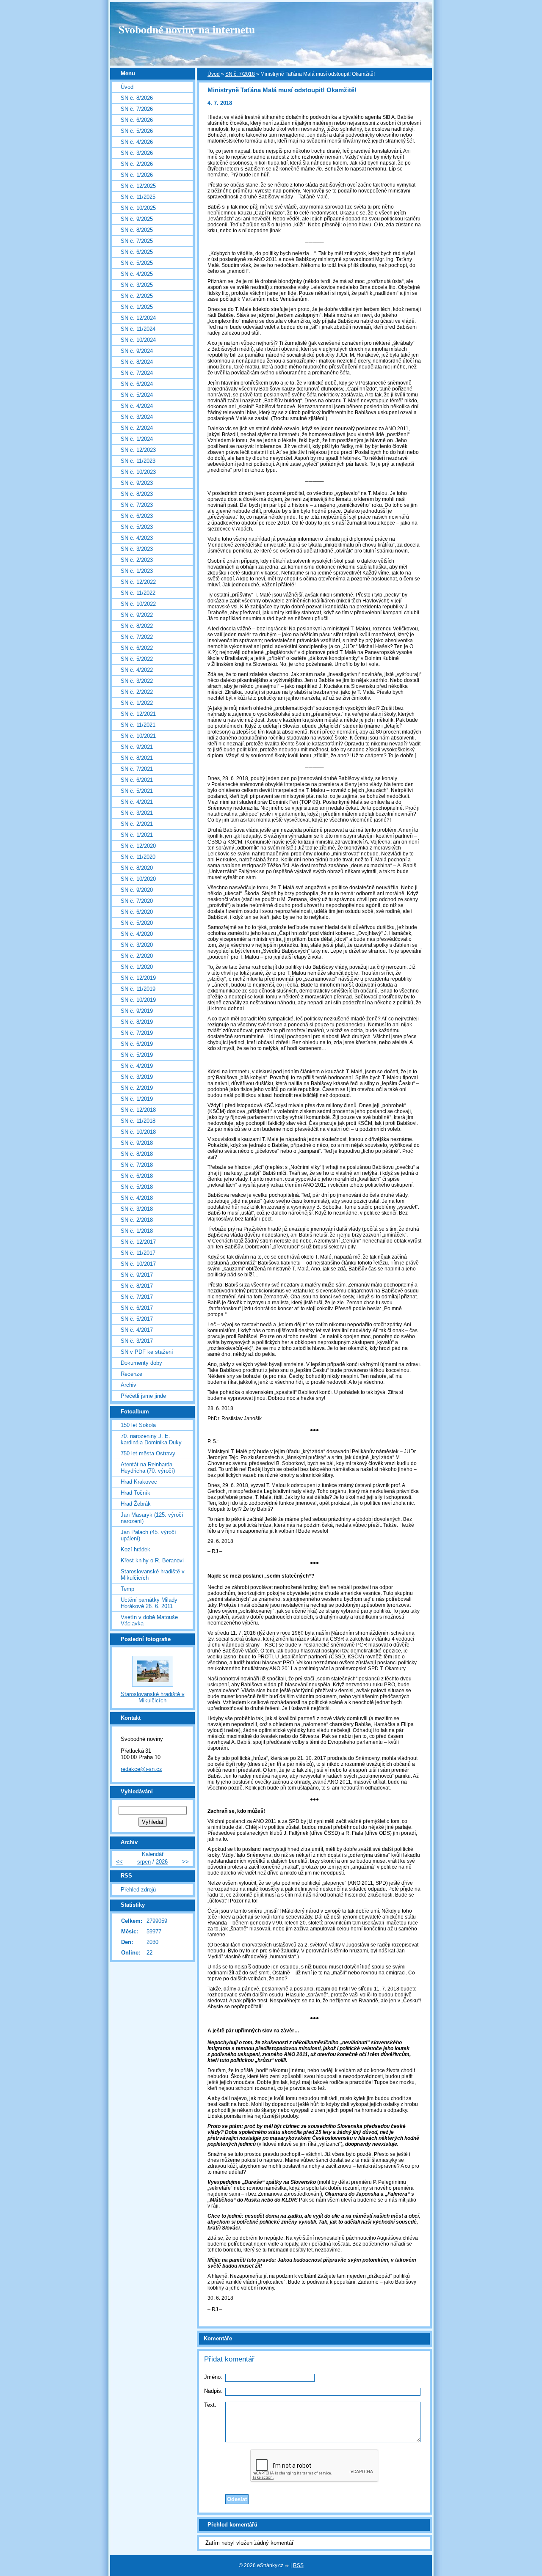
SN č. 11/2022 (138, 593)
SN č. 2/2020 (137, 956)
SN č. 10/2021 (138, 736)
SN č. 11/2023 (138, 461)
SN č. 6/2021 (137, 780)
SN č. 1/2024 (137, 439)
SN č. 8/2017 (137, 1286)
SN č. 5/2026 (137, 131)
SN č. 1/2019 (137, 1099)
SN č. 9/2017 (137, 1275)
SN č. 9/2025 (137, 219)
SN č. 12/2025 (138, 186)
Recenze (131, 1374)
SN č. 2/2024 (137, 428)
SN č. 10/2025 (138, 208)
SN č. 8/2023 (137, 494)
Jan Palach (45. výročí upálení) (148, 1535)
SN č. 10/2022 (138, 604)
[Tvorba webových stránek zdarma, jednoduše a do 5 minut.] (288, 2566)
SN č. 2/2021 (137, 824)
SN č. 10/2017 (138, 1264)
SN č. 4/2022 (137, 670)
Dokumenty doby (141, 1363)
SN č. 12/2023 (138, 450)
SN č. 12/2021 (138, 714)
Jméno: (213, 2377)
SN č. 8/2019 (137, 1022)
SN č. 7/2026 (137, 109)
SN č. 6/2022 (137, 648)
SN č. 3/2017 (137, 1341)
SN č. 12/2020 (138, 846)
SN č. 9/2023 (137, 483)
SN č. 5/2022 (137, 659)
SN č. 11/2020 (138, 857)
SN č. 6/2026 (137, 120)
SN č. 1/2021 (137, 835)
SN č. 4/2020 (137, 934)
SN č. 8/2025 (137, 230)
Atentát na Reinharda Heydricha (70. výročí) (148, 1468)
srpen (144, 1862)
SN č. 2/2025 (137, 296)
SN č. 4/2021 (137, 802)
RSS (298, 2565)
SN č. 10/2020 (138, 879)
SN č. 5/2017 (137, 1319)
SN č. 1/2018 (137, 1231)
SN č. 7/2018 (240, 74)
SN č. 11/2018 (138, 1121)
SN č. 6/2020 (137, 912)
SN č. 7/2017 (137, 1297)
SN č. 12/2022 (138, 582)
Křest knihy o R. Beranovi (152, 1560)
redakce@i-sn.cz (141, 1769)
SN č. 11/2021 (138, 725)
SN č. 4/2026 (137, 142)
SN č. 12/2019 (138, 978)
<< (119, 1862)
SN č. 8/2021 (137, 758)
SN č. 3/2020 (137, 945)
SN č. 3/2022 (137, 681)
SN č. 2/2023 (137, 560)
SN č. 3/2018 (137, 1209)
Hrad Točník (135, 1493)
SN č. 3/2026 (137, 153)
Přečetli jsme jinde (143, 1396)
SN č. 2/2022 (137, 692)
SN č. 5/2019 (137, 1055)
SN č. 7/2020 (137, 901)
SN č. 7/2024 (137, 373)
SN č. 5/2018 (137, 1187)
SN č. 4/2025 (137, 274)
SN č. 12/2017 (138, 1242)
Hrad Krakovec (139, 1482)
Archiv (129, 1385)
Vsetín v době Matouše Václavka (149, 1620)
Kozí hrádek (135, 1549)
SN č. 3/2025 (137, 285)
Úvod (214, 74)
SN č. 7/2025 (137, 241)
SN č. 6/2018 (137, 1176)
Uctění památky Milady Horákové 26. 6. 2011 (149, 1603)
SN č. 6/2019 (137, 1044)
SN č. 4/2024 (137, 406)
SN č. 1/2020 (137, 967)
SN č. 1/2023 (137, 571)
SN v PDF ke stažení (147, 1352)
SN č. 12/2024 (138, 318)
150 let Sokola (138, 1425)
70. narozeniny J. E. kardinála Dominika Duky (151, 1439)
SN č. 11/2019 (138, 989)
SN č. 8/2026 (137, 98)
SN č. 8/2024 (137, 362)
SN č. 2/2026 (137, 164)
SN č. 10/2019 (138, 1000)
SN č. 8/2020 (137, 868)
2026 (162, 1862)
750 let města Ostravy (148, 1453)
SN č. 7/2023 (137, 505)
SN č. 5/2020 (137, 923)
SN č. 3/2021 (137, 813)
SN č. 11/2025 (138, 197)
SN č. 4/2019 (137, 1066)
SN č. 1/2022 (137, 703)
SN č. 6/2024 (137, 384)
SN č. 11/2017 (138, 1253)
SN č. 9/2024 (137, 351)
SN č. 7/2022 (137, 637)
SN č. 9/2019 (137, 1011)
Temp (127, 1589)
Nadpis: (213, 2391)
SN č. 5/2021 (137, 791)
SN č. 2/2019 (137, 1088)
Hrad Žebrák (136, 1504)
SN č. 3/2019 (137, 1077)
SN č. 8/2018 (137, 1154)
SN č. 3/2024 (137, 417)
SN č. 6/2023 (137, 516)
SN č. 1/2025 (137, 307)
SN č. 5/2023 (137, 527)
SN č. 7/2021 (137, 769)
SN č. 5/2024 (137, 395)
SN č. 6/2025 (137, 252)
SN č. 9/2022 (137, 615)
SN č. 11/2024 (138, 329)
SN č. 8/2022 (137, 626)
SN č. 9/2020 (137, 890)
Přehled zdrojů (138, 1890)
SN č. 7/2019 (137, 1033)
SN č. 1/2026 (137, 175)
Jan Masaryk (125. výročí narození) (152, 1518)
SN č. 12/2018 (138, 1110)
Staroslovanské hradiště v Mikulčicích (153, 1575)
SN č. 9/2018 (137, 1143)
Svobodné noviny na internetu (187, 29)
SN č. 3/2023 (137, 549)
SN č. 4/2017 (137, 1330)
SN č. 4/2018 (137, 1198)
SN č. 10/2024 (138, 340)
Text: (210, 2405)
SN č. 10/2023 (138, 472)
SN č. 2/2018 (137, 1220)
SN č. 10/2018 (138, 1132)
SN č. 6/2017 (137, 1308)
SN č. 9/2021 (137, 747)
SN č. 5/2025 (137, 263)
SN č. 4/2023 (137, 538)
